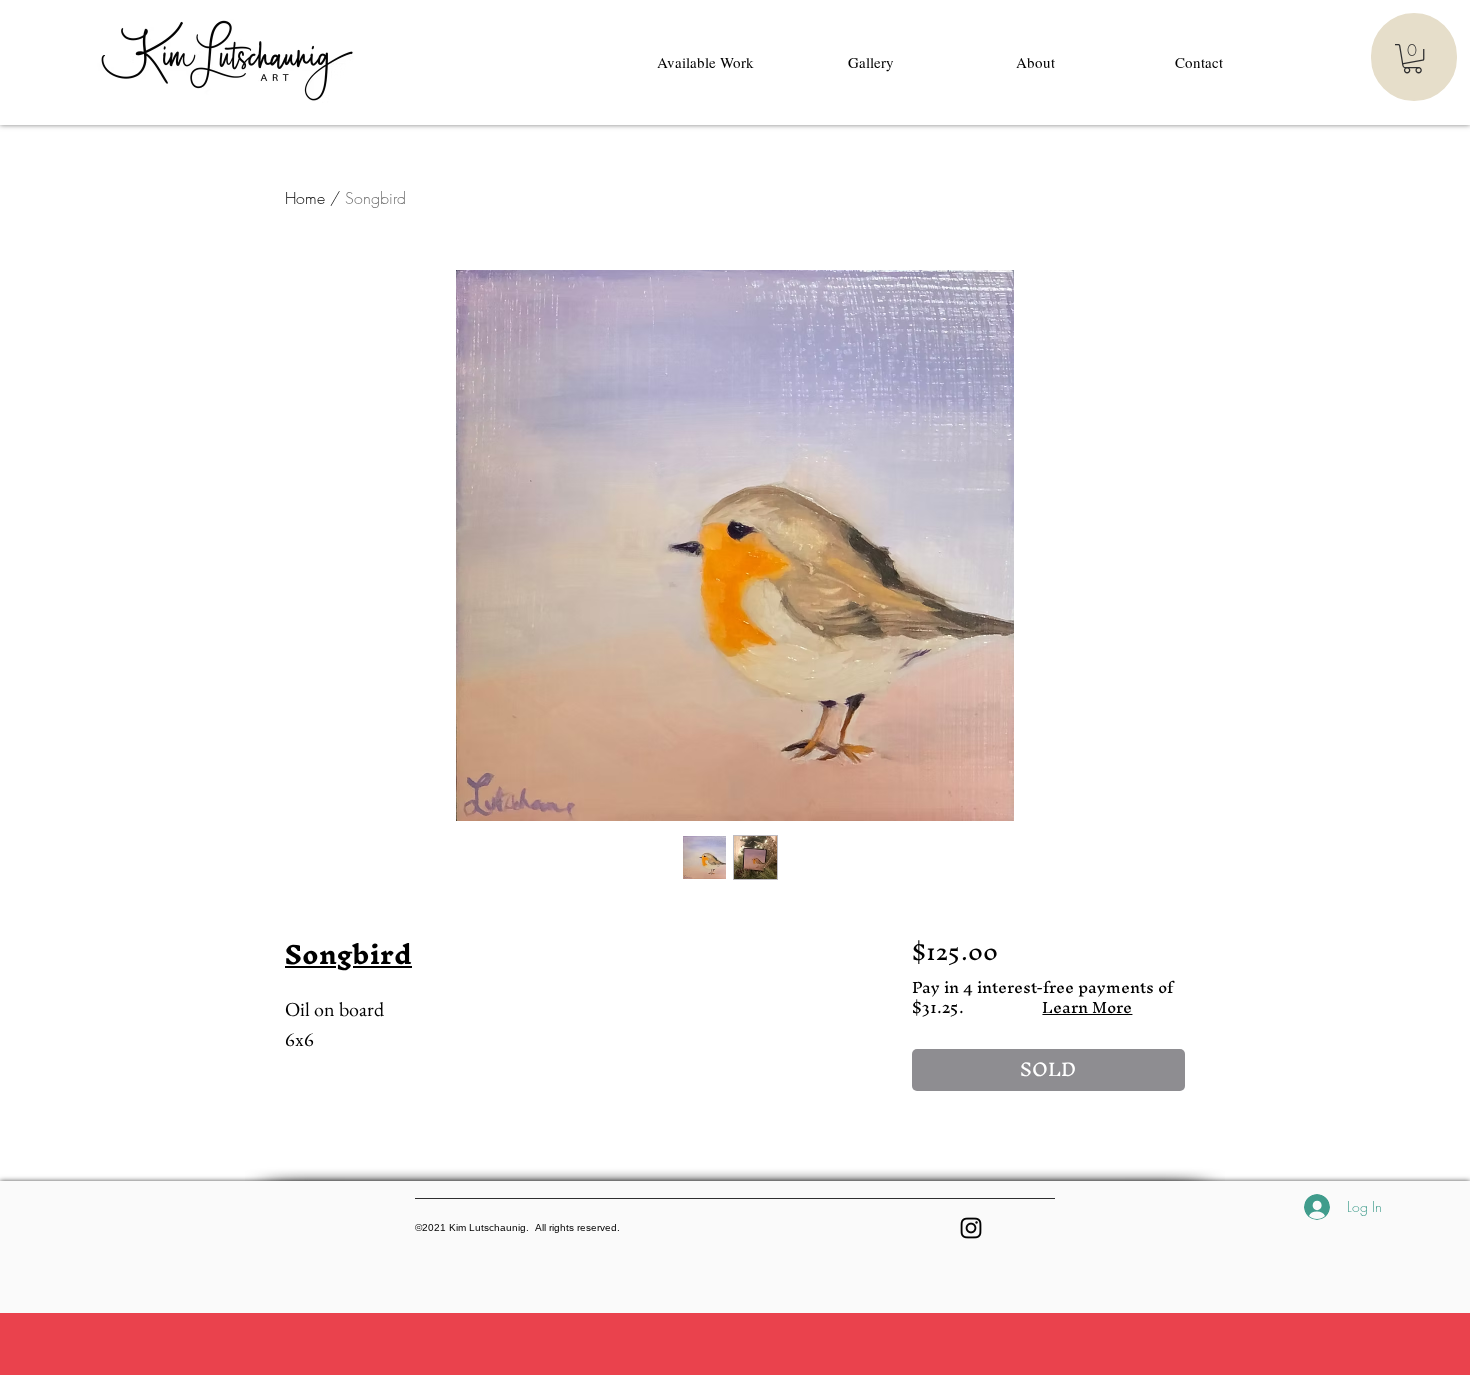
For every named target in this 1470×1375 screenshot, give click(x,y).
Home (305, 198)
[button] (1412, 58)
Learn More (1087, 1007)
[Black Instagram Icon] (971, 1228)
